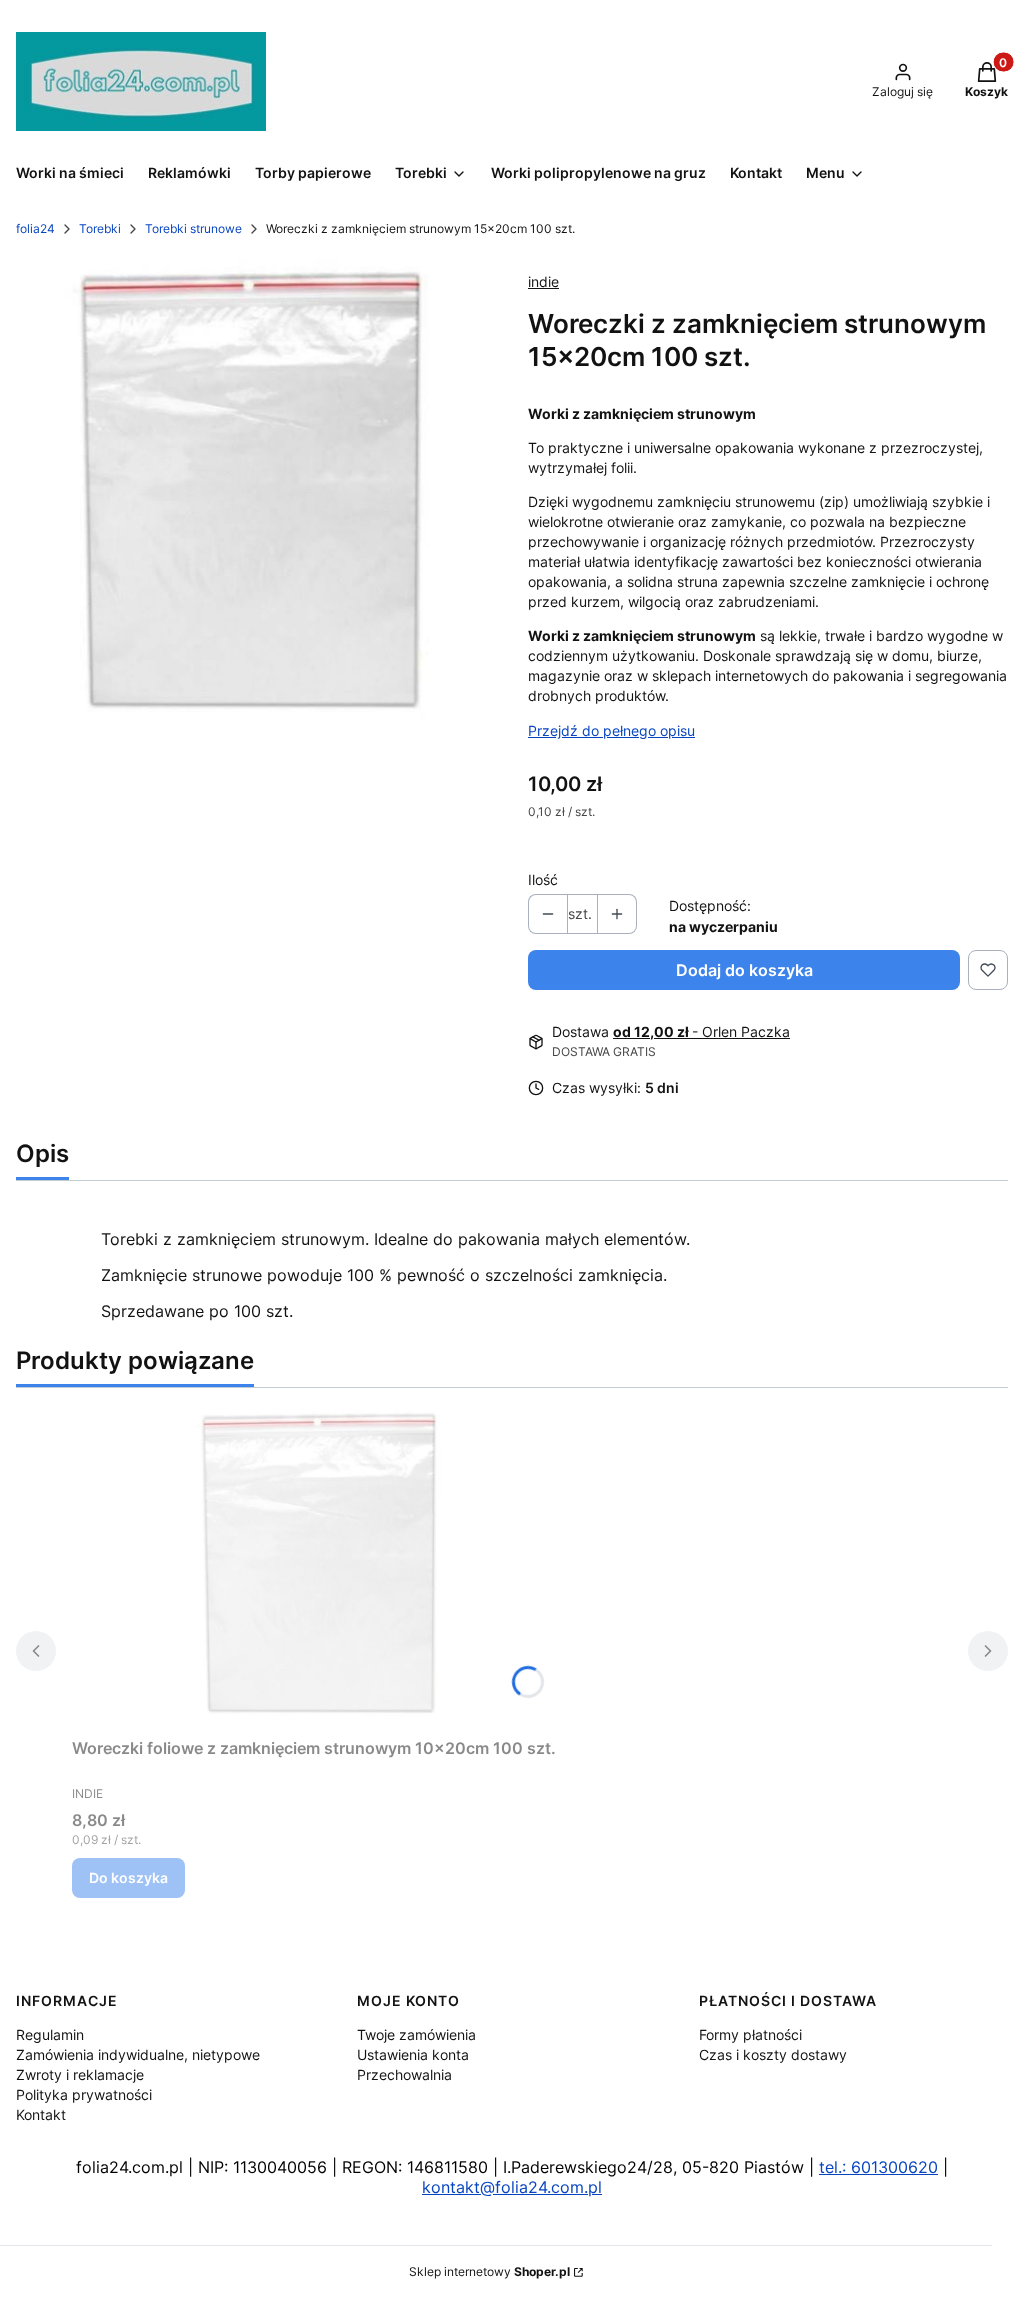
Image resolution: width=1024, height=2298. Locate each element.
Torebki (100, 228)
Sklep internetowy (489, 2271)
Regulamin (50, 2034)
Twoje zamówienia (416, 2034)
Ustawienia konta (413, 2054)
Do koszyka (128, 1877)
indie (543, 281)
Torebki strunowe (193, 228)
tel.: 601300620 (878, 2167)
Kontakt (41, 2114)
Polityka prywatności (84, 2094)
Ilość (543, 879)
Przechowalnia (404, 2074)
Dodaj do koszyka (744, 970)
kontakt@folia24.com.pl (512, 2187)
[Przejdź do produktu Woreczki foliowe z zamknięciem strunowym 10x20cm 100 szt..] (322, 1566)
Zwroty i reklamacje (80, 2074)
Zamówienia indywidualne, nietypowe (138, 2054)
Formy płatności (750, 2034)
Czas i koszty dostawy (773, 2054)
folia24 (35, 228)
